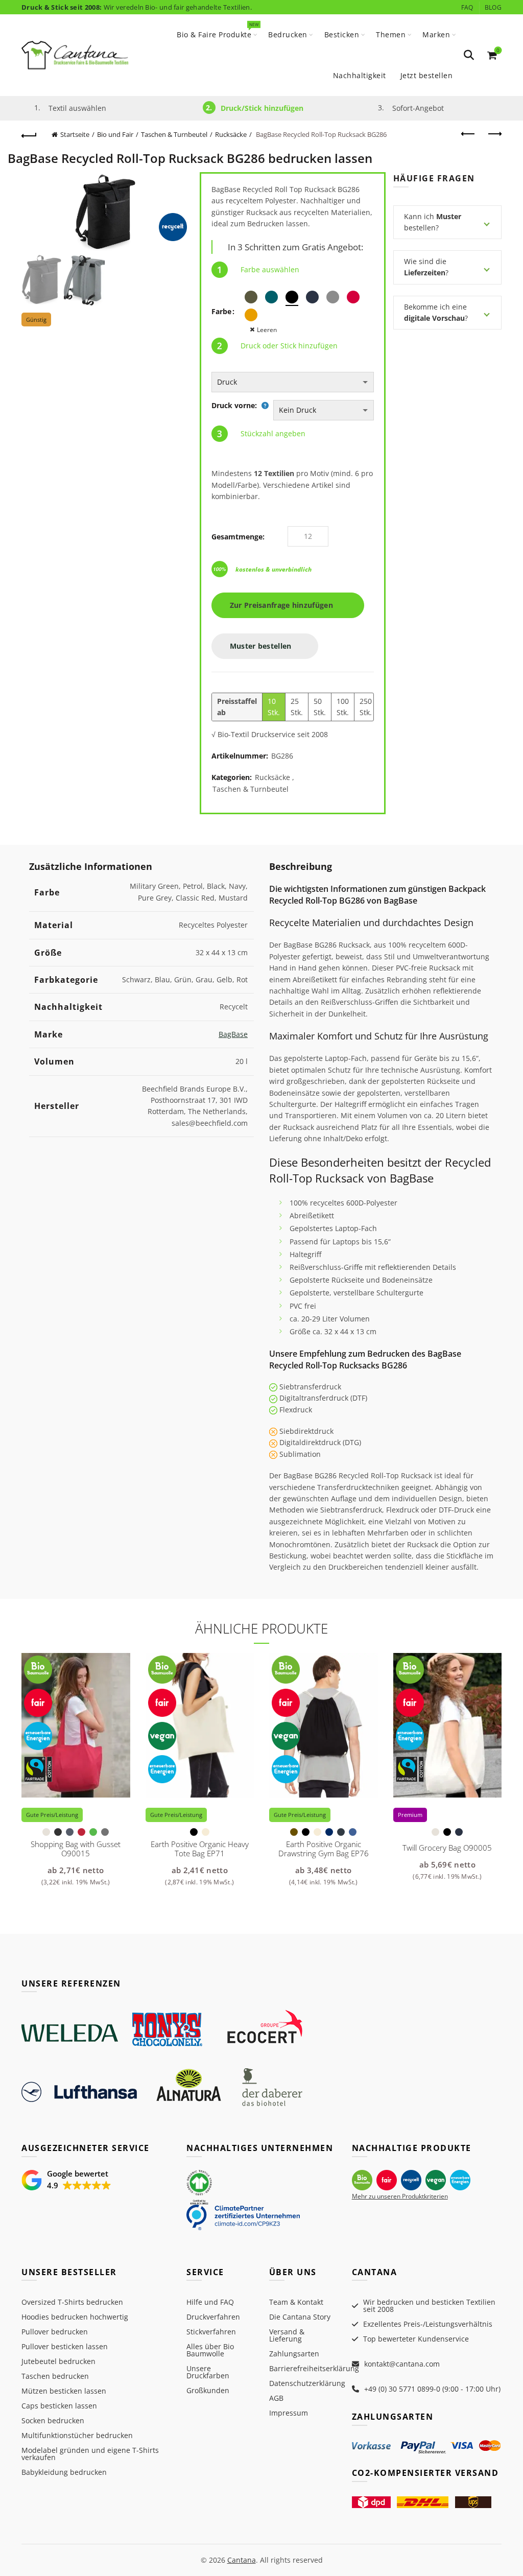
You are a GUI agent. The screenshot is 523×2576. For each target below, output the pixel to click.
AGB (276, 2398)
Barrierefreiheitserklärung (314, 2368)
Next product (494, 134)
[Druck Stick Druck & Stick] (293, 382)
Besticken (342, 34)
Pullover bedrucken (55, 2332)
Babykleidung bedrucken (64, 2472)
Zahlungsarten (294, 2354)
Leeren (267, 330)
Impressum (289, 2413)
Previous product (468, 134)
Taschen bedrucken (55, 2376)
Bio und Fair (115, 134)
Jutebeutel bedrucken (58, 2361)
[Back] (29, 134)
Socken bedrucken (53, 2420)
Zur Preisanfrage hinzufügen (285, 605)
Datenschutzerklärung (307, 2383)
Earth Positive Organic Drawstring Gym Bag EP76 (324, 1849)
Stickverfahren (211, 2332)
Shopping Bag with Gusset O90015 (76, 1849)
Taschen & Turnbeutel (174, 134)
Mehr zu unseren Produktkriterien (400, 2196)
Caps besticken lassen (59, 2406)
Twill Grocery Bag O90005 (447, 1848)
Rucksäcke (231, 134)
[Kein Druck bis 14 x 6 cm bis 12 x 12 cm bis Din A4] (323, 410)
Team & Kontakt (296, 2302)
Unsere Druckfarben (208, 2372)
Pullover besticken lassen (65, 2346)
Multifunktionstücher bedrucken (77, 2435)
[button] (66, 2180)
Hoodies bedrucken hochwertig (75, 2317)
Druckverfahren (213, 2317)
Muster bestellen (262, 646)
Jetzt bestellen (427, 75)
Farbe (221, 311)
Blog (493, 7)
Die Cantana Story (300, 2317)
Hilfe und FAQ (210, 2302)
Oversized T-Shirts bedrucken (72, 2302)
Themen (391, 34)
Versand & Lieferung (287, 2335)
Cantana (242, 2560)
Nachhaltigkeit (360, 75)
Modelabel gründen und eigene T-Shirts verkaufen (90, 2454)
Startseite (75, 134)
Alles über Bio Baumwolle (210, 2350)
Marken (436, 34)
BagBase (233, 1034)
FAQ (467, 7)
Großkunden (208, 2390)
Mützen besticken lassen (64, 2391)
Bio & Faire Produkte (217, 30)
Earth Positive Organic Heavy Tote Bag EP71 (200, 1849)
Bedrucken (288, 34)
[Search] (469, 55)
